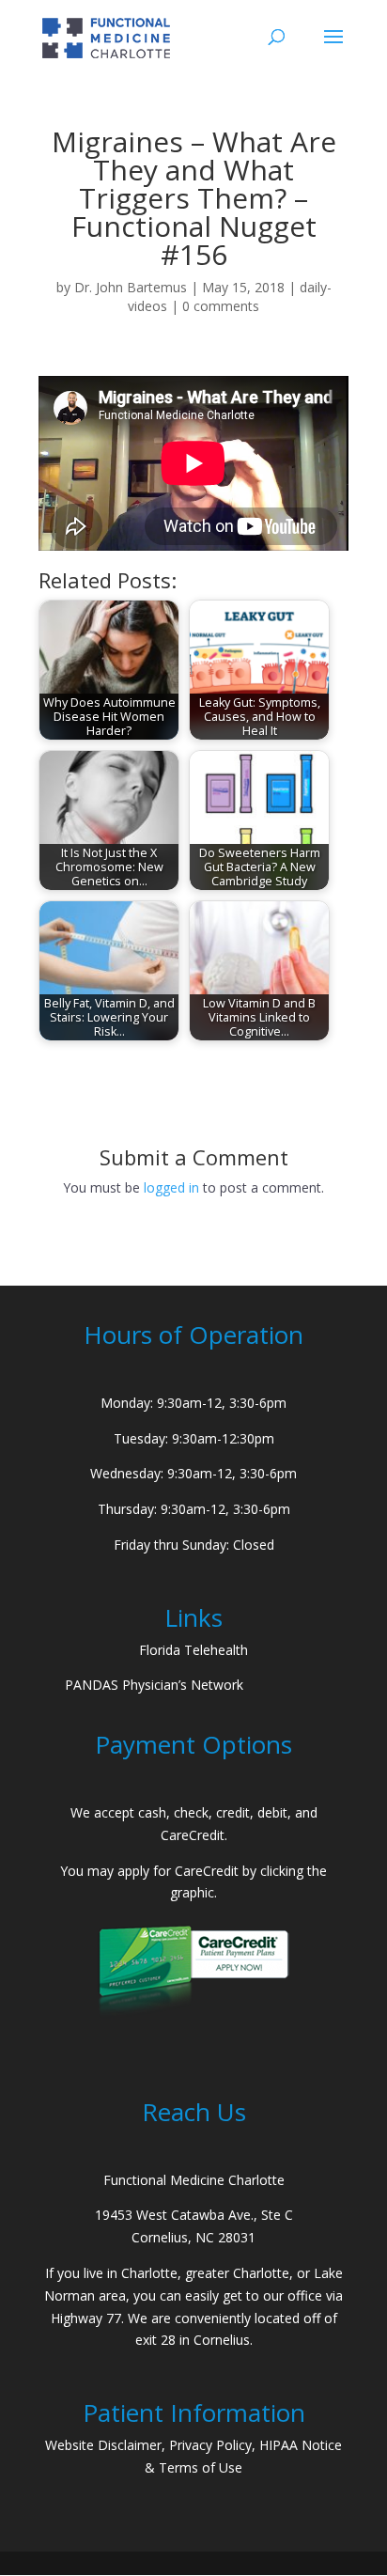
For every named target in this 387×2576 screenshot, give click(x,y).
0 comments (221, 306)
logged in (171, 1187)
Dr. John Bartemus (131, 287)
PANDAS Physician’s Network (154, 1685)
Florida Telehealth (193, 1650)
